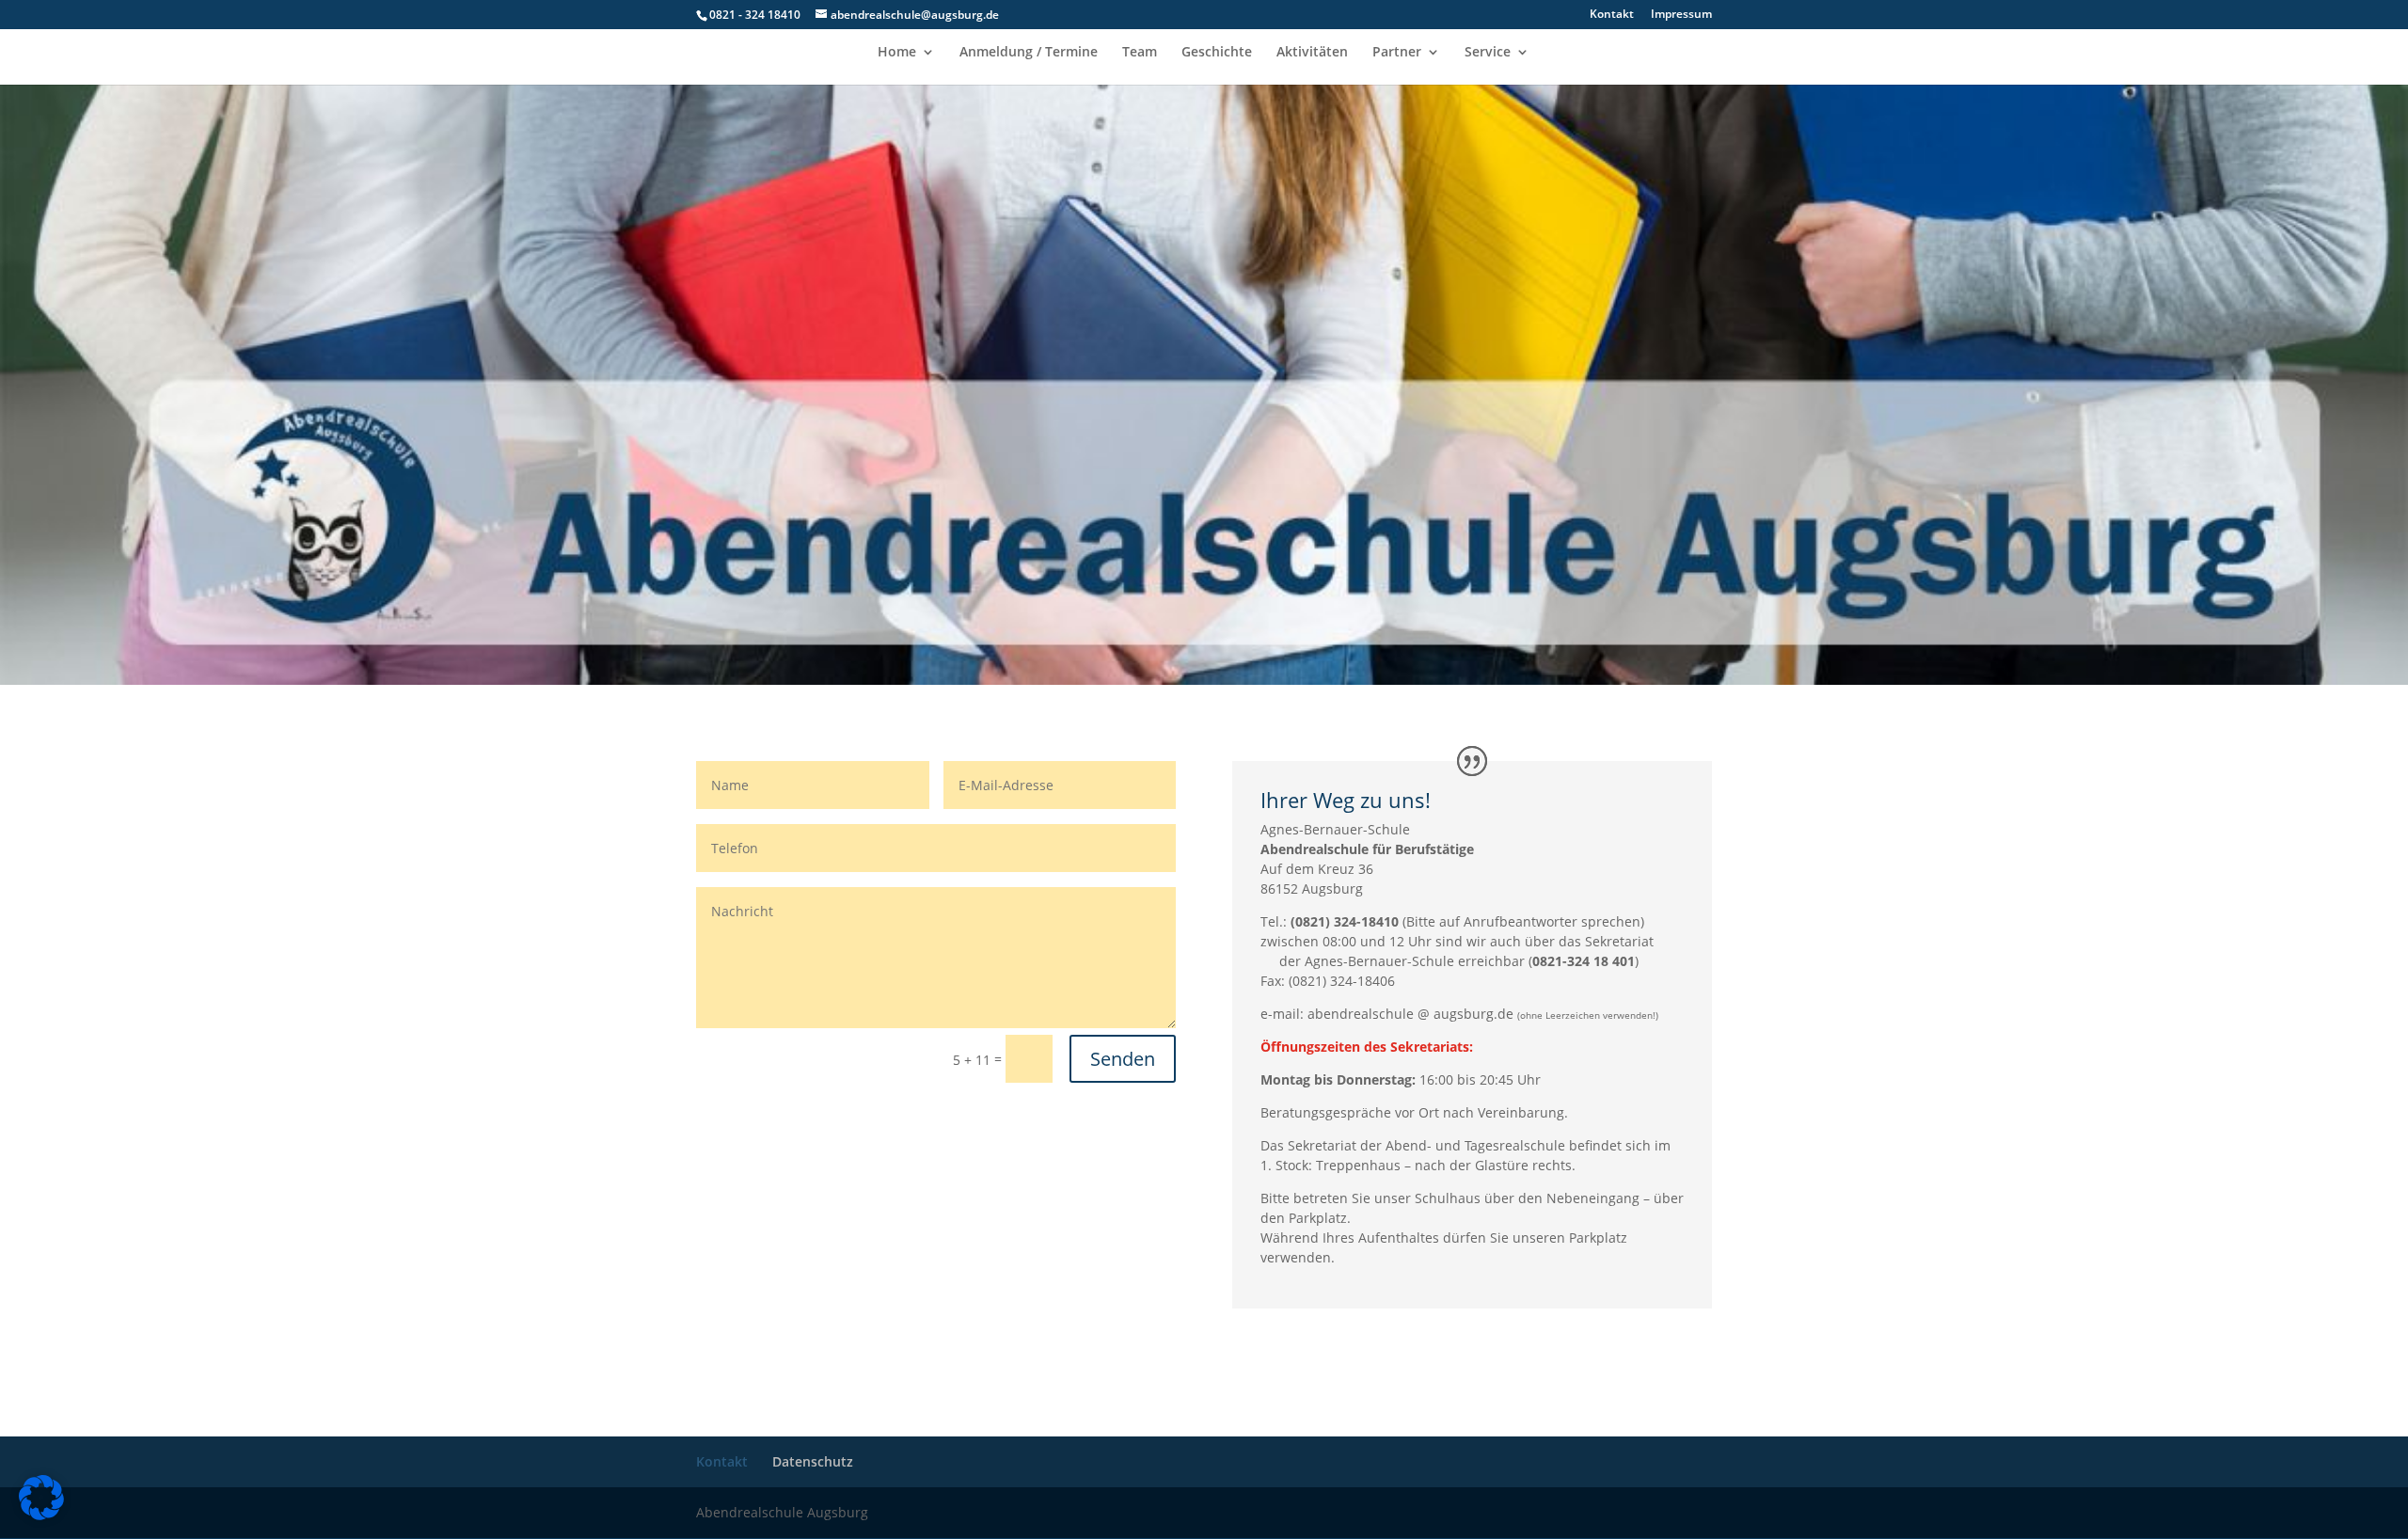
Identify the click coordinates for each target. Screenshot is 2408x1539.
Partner (1397, 53)
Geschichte (1217, 53)
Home (897, 53)
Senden (1123, 1059)
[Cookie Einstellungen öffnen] (41, 1515)
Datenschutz (813, 1461)
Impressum (1681, 15)
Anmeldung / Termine (1029, 53)
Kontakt (1612, 15)
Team (1140, 53)
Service (1488, 53)
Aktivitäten (1312, 53)
